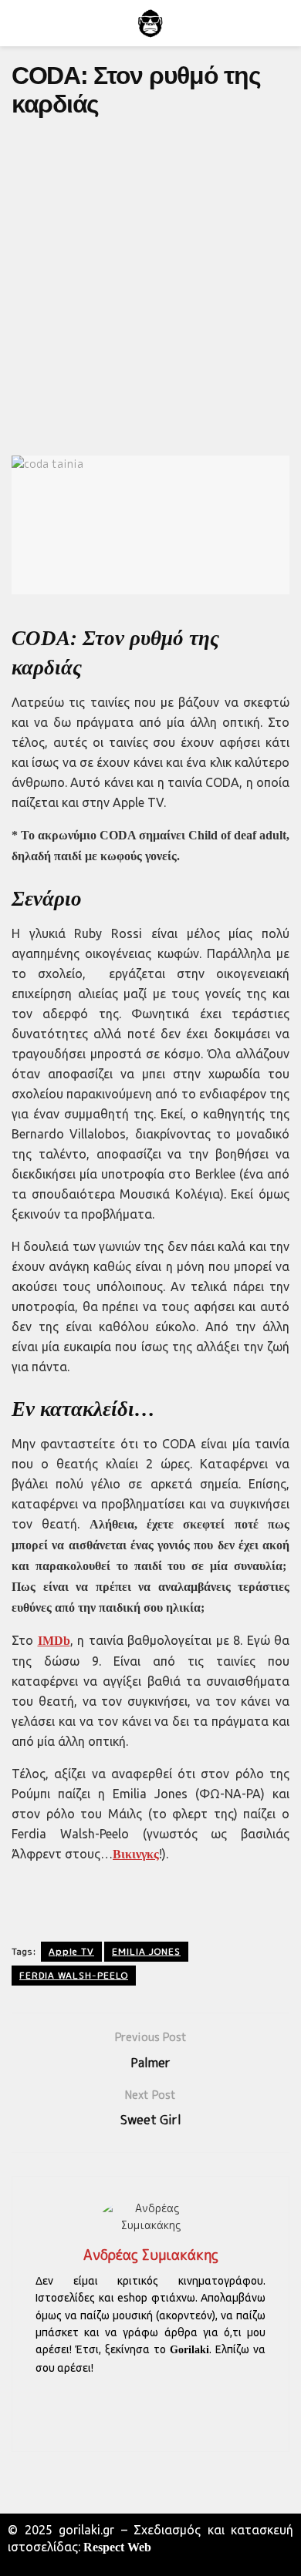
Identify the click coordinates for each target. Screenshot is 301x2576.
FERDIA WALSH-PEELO (74, 1975)
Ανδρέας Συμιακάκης (151, 2255)
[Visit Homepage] (150, 23)
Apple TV (71, 1951)
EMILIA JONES (146, 1951)
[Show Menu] (18, 23)
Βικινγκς (136, 1854)
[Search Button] (283, 23)
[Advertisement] (150, 286)
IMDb (54, 1641)
